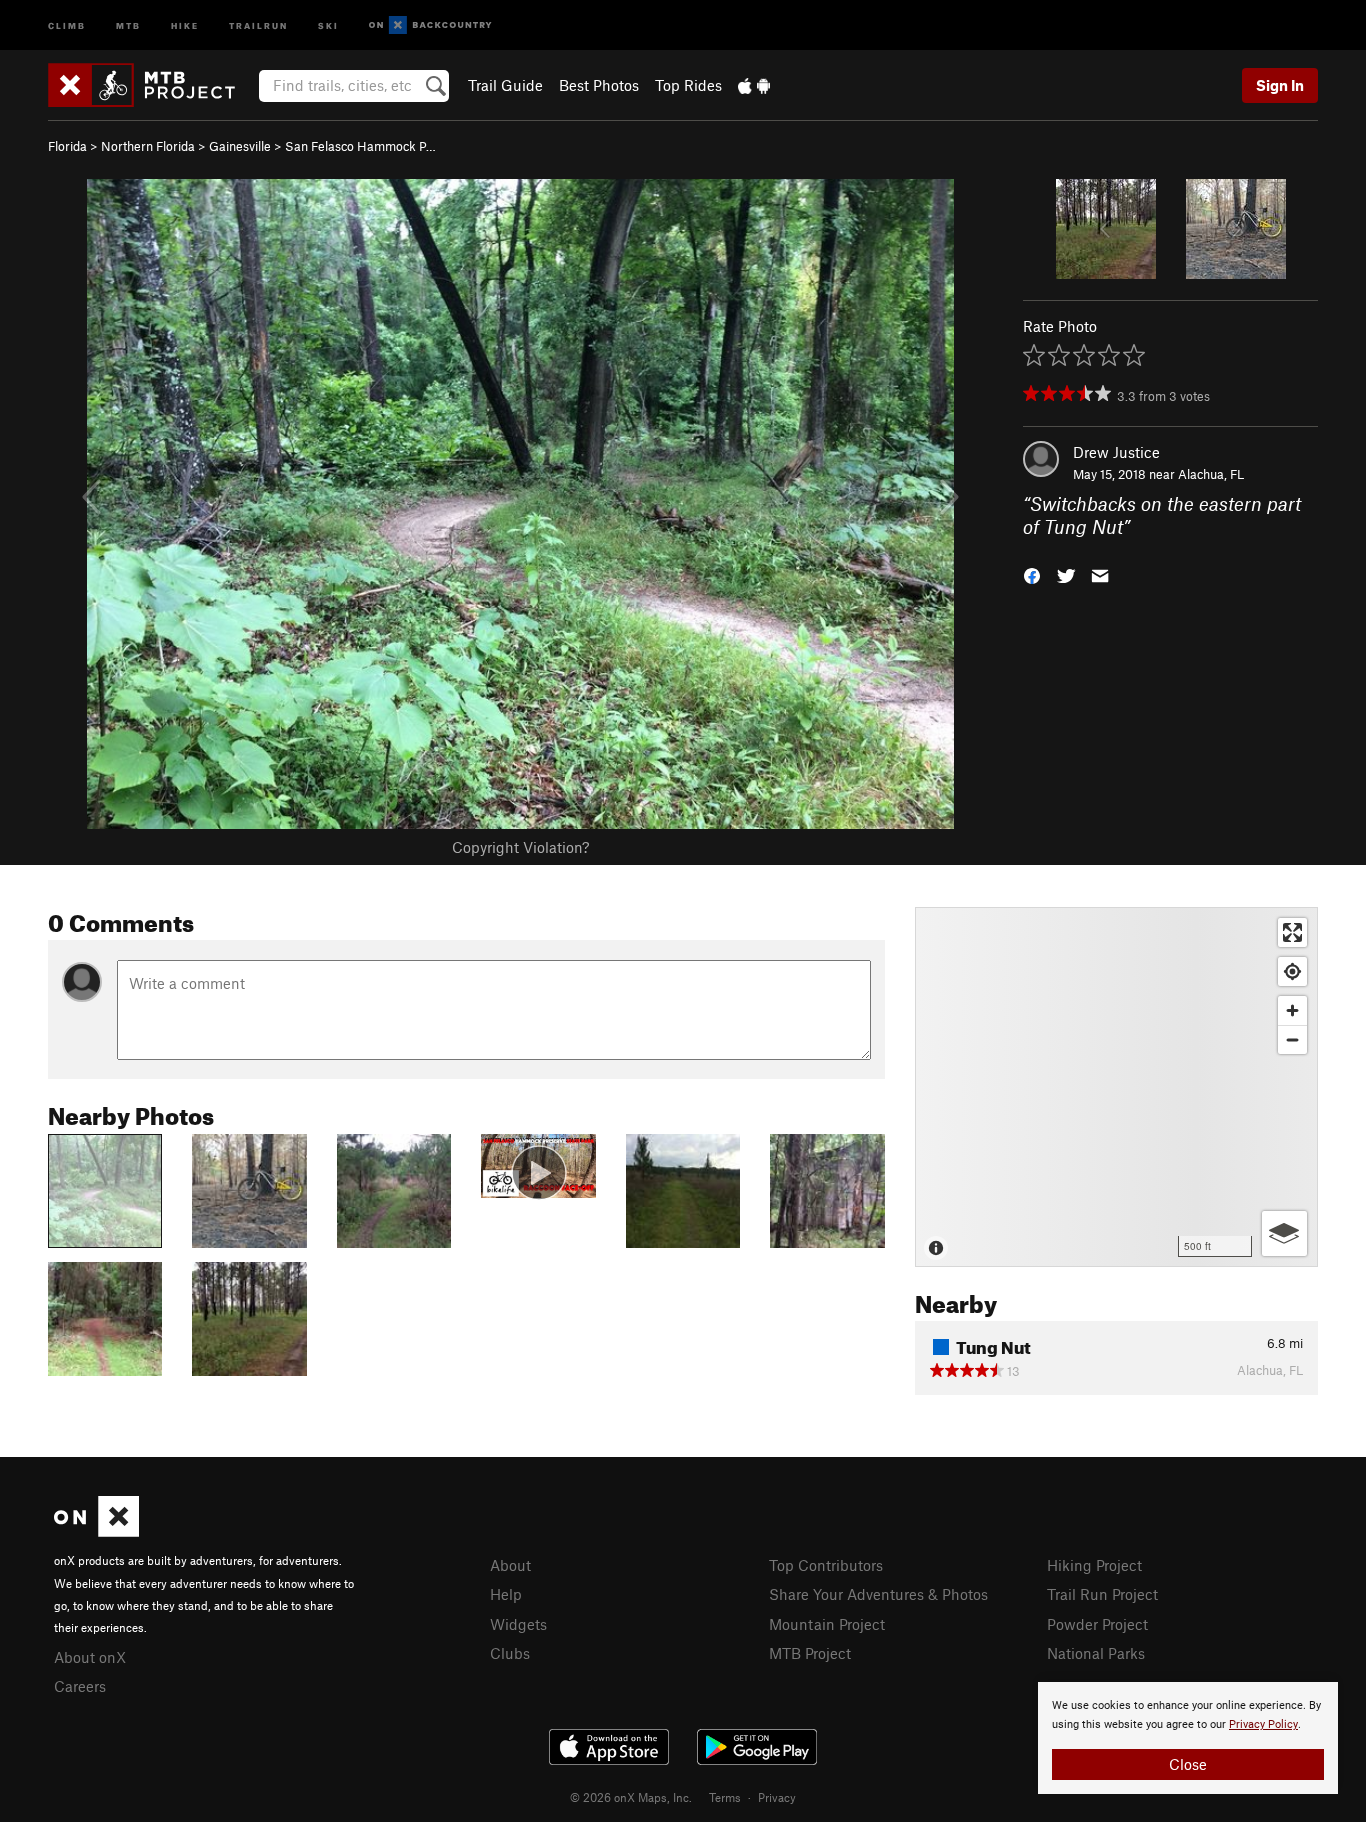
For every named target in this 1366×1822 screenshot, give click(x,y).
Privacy (777, 1797)
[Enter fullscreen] (1292, 932)
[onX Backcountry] (430, 25)
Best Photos (599, 85)
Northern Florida (148, 146)
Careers (80, 1686)
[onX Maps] (96, 1531)
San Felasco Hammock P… (360, 146)
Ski (328, 24)
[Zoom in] (1292, 1010)
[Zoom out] (1292, 1039)
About (510, 1565)
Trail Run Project (1102, 1594)
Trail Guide (505, 85)
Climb (67, 24)
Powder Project (1097, 1624)
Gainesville (240, 146)
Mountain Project (827, 1624)
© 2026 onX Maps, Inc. (631, 1797)
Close (1188, 1764)
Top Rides (688, 85)
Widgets (518, 1624)
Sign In (1280, 85)
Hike (185, 24)
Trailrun (258, 24)
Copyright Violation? (520, 847)
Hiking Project (1094, 1565)
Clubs (510, 1653)
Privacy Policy (1263, 1724)
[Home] (151, 85)
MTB (128, 24)
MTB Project (810, 1653)
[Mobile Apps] (754, 85)
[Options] (1284, 1233)
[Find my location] (1292, 971)
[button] (1032, 573)
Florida (67, 146)
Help (506, 1594)
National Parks (1096, 1653)
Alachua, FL (1211, 474)
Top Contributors (826, 1565)
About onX (90, 1657)
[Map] (1116, 1087)
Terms (725, 1797)
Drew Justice (1116, 452)
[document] (1188, 1738)
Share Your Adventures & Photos (878, 1594)
